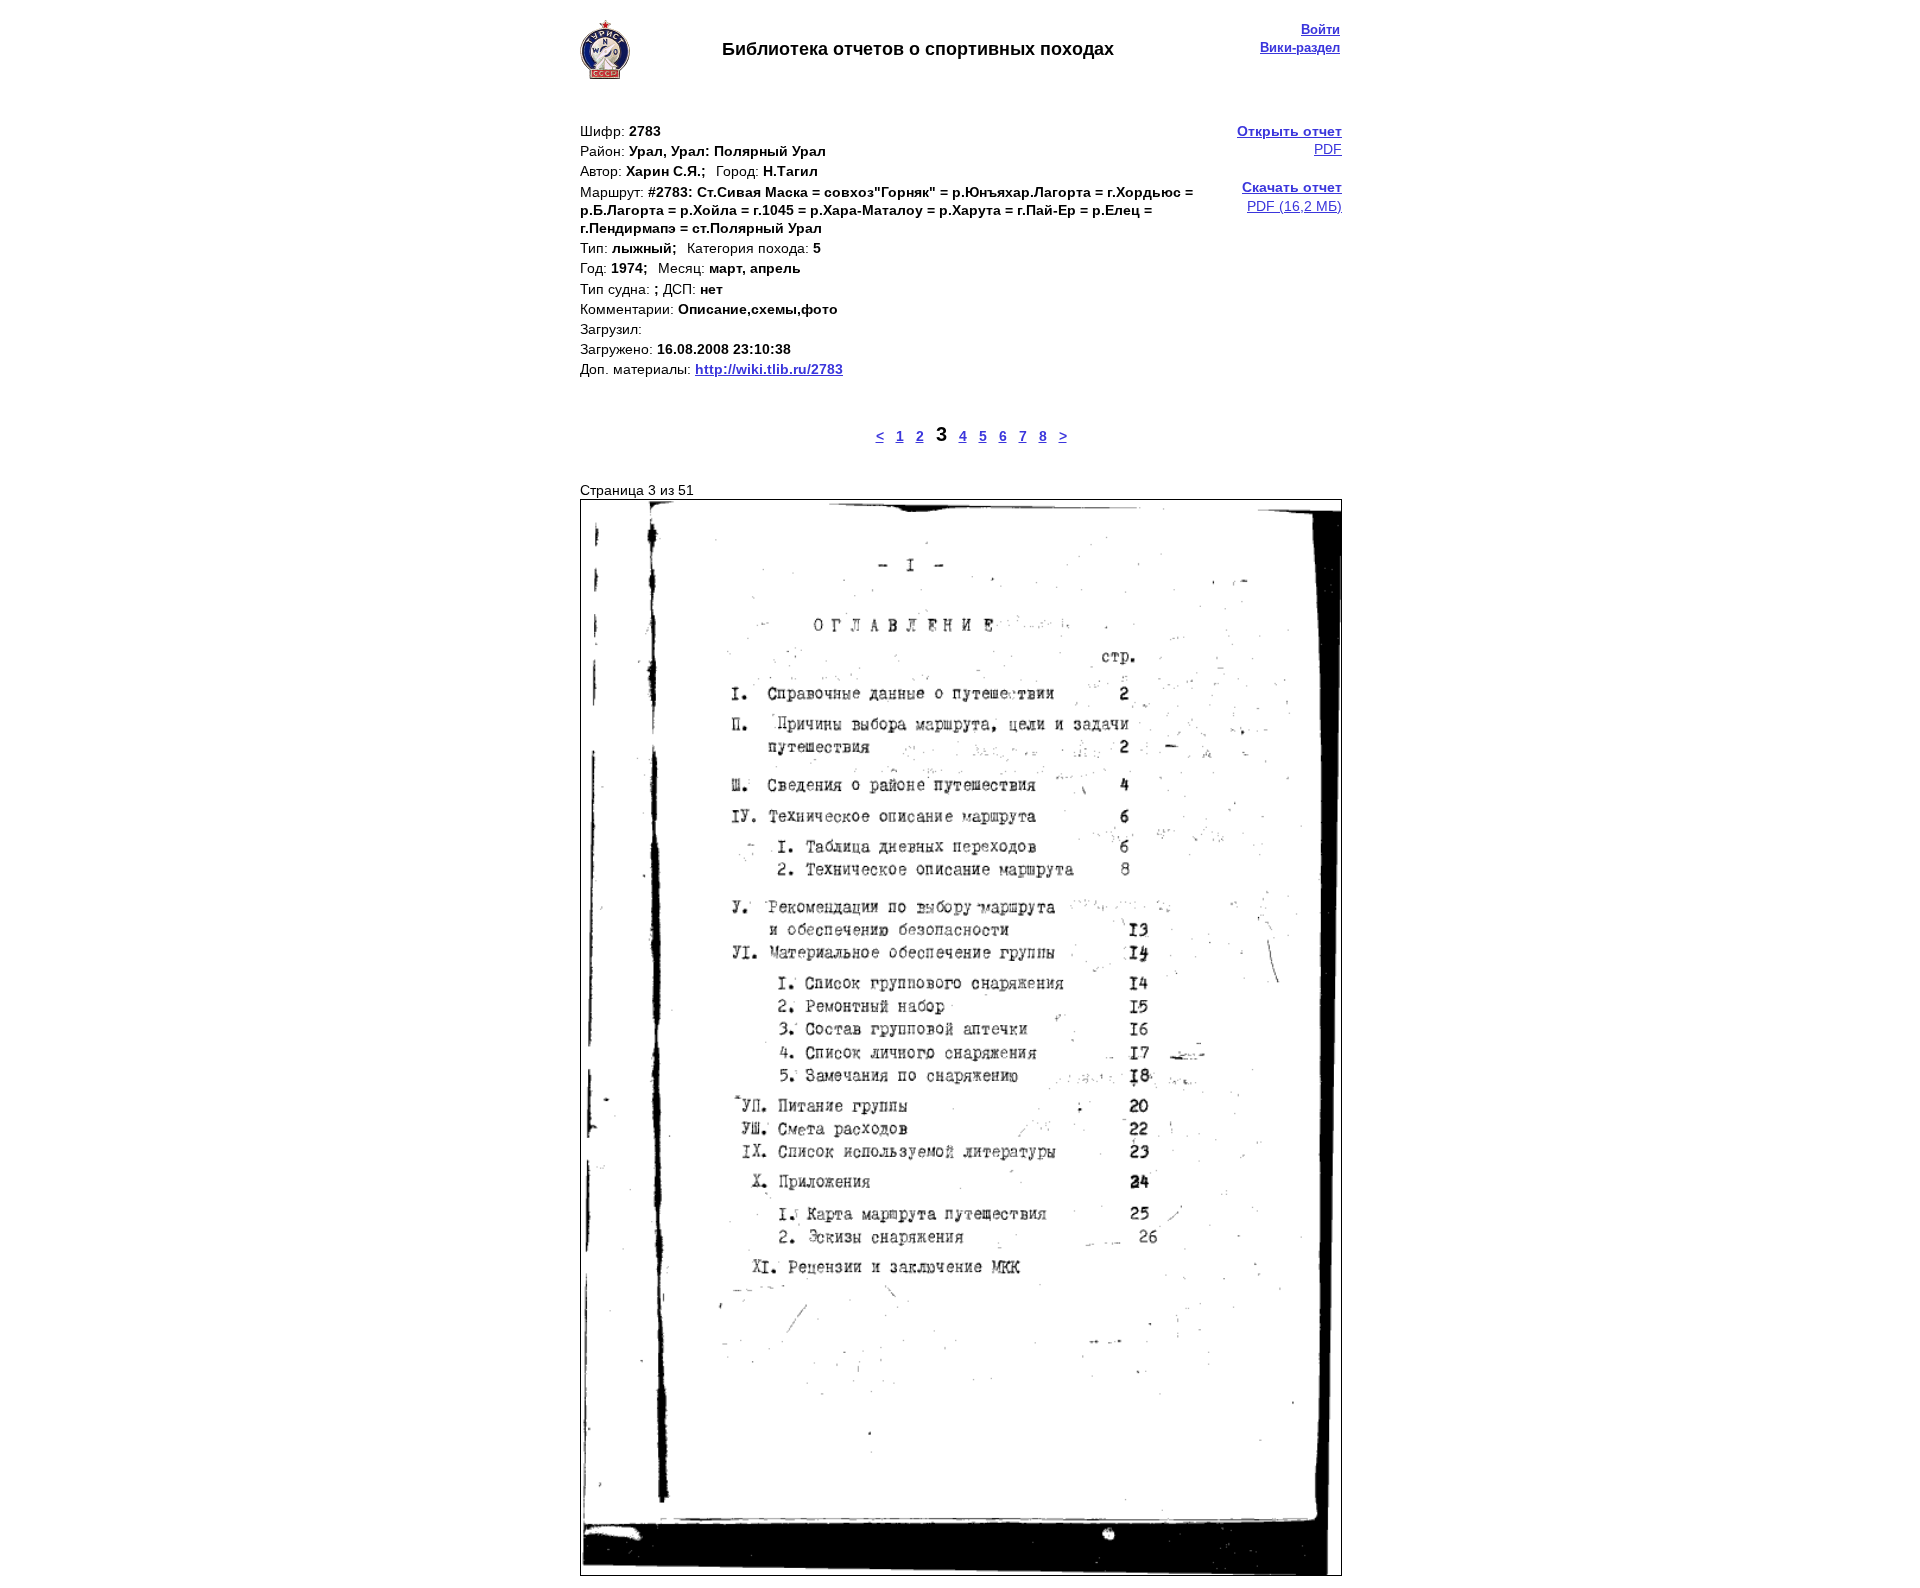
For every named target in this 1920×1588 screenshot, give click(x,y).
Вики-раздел (1300, 47)
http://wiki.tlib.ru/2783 (769, 369)
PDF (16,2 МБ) (1292, 196)
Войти (1320, 29)
